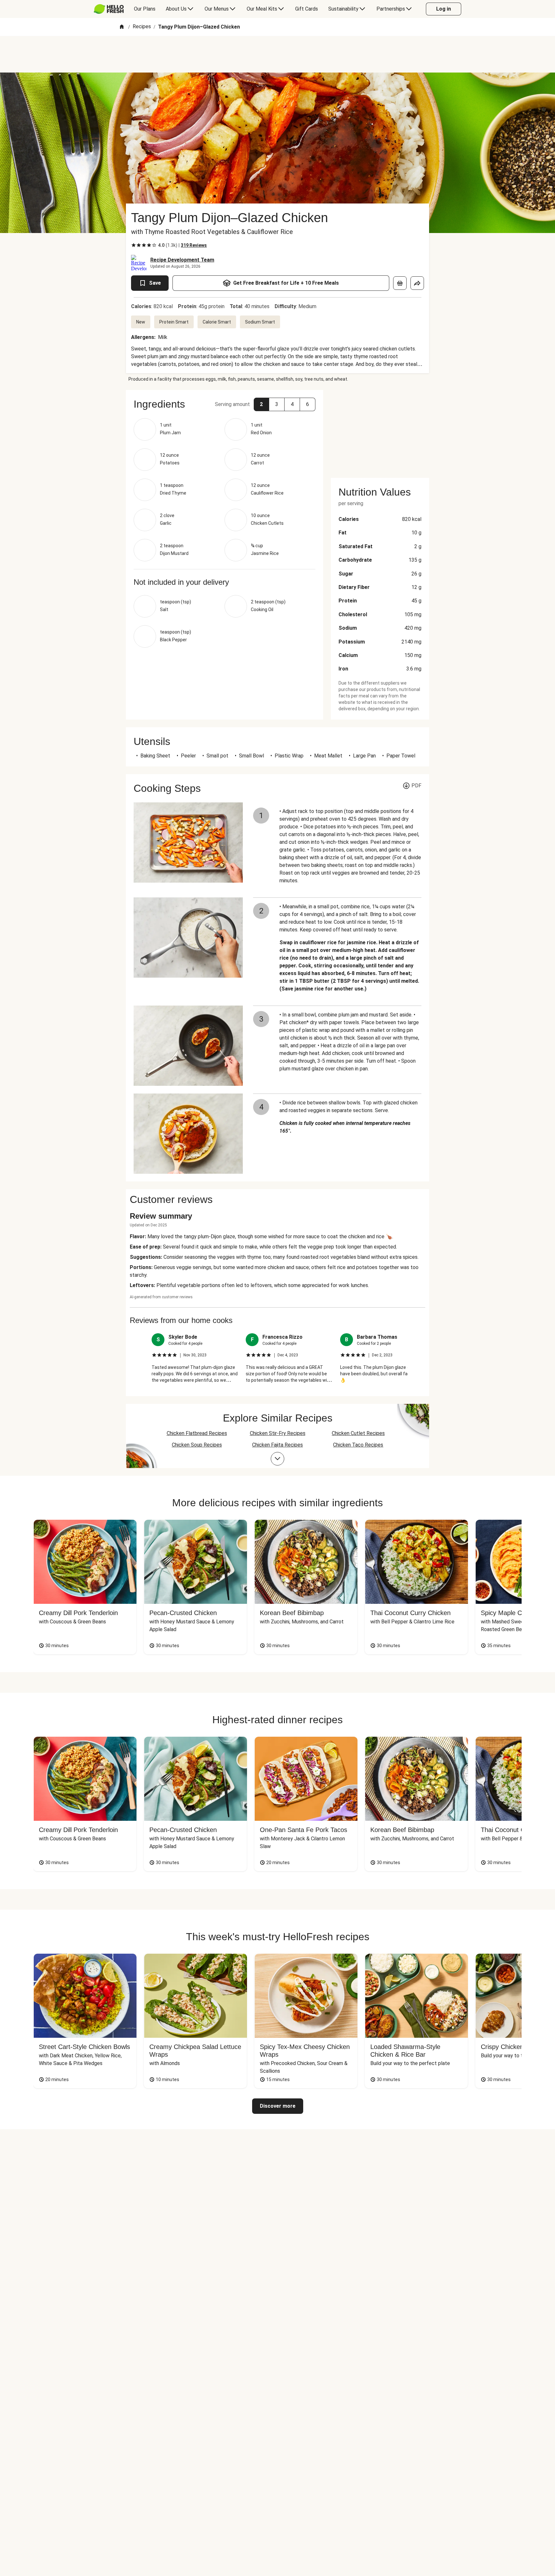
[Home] (122, 27)
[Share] (417, 283)
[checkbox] (134, 245)
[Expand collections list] (277, 1459)
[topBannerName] (277, 54)
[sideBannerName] (380, 430)
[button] (261, 404)
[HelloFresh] (109, 9)
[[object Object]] (400, 283)
